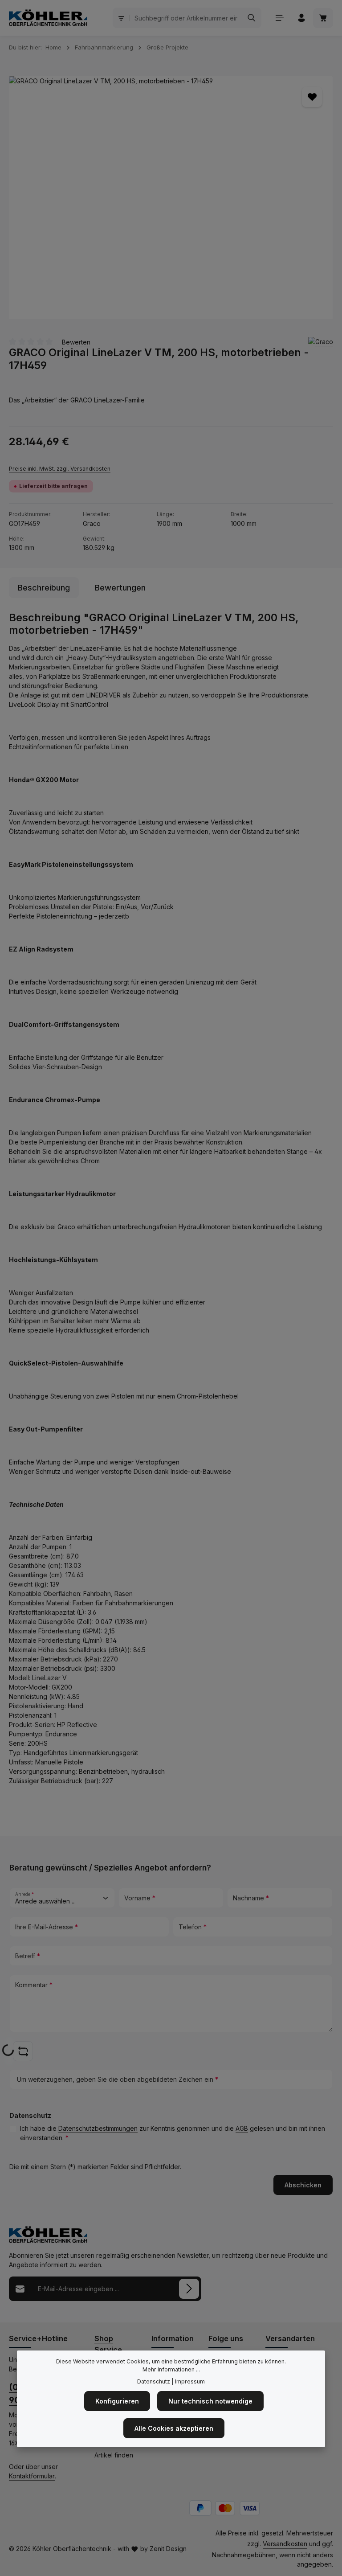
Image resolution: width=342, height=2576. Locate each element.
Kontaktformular (32, 2476)
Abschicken (303, 2185)
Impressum (190, 2381)
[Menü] (279, 18)
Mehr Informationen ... (171, 2369)
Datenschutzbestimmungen (98, 2128)
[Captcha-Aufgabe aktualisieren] (23, 2051)
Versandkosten (285, 2544)
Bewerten (76, 342)
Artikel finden (114, 2455)
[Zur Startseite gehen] (48, 18)
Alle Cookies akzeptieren (174, 2428)
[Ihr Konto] (301, 18)
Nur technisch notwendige (210, 2401)
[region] (171, 198)
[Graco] (321, 342)
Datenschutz (154, 2381)
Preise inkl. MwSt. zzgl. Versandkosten (60, 469)
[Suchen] (252, 18)
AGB (242, 2128)
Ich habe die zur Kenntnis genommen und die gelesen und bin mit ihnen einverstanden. (173, 2133)
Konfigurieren (117, 2401)
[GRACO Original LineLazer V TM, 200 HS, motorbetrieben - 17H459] (171, 198)
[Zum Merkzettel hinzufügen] (312, 97)
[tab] (44, 588)
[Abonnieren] (189, 2289)
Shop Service (108, 2344)
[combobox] (186, 18)
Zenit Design (168, 2549)
